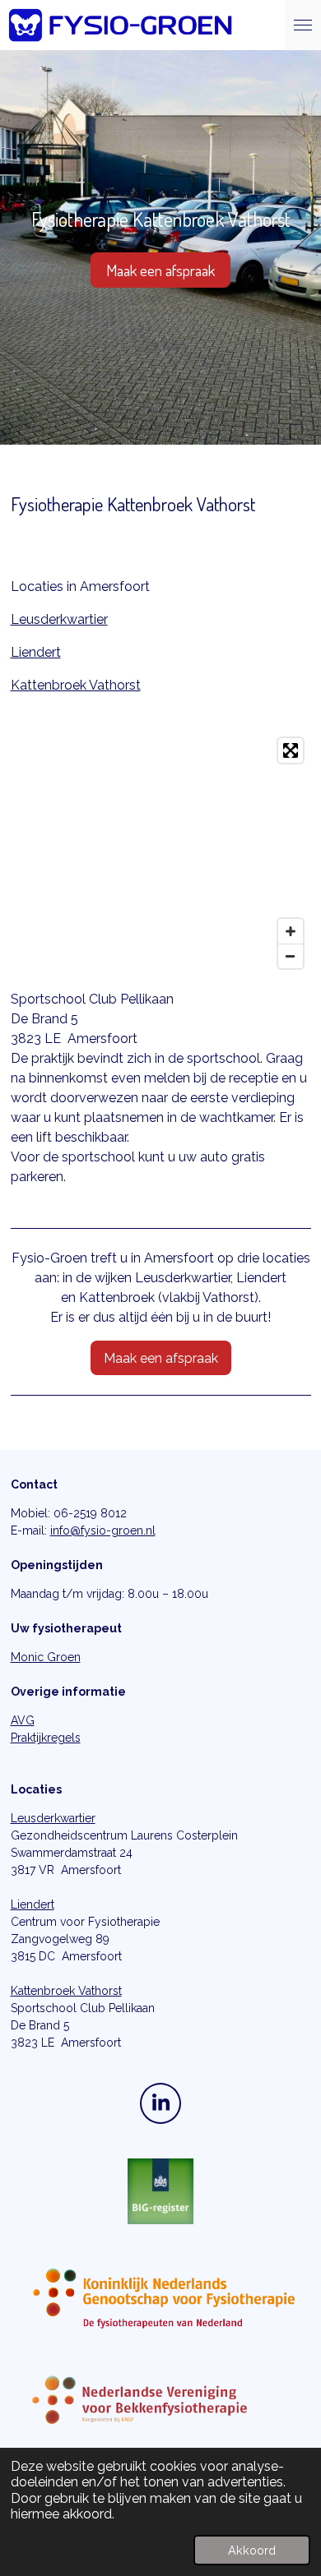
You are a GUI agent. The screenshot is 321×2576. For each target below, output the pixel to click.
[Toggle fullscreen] (291, 750)
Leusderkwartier (59, 619)
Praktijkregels (46, 1738)
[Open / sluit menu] (303, 25)
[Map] (161, 853)
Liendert (36, 652)
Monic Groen (46, 1657)
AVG (23, 1720)
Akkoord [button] (252, 2550)
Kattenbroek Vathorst (76, 685)
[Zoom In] (291, 931)
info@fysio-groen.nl (103, 1530)
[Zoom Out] (291, 956)
